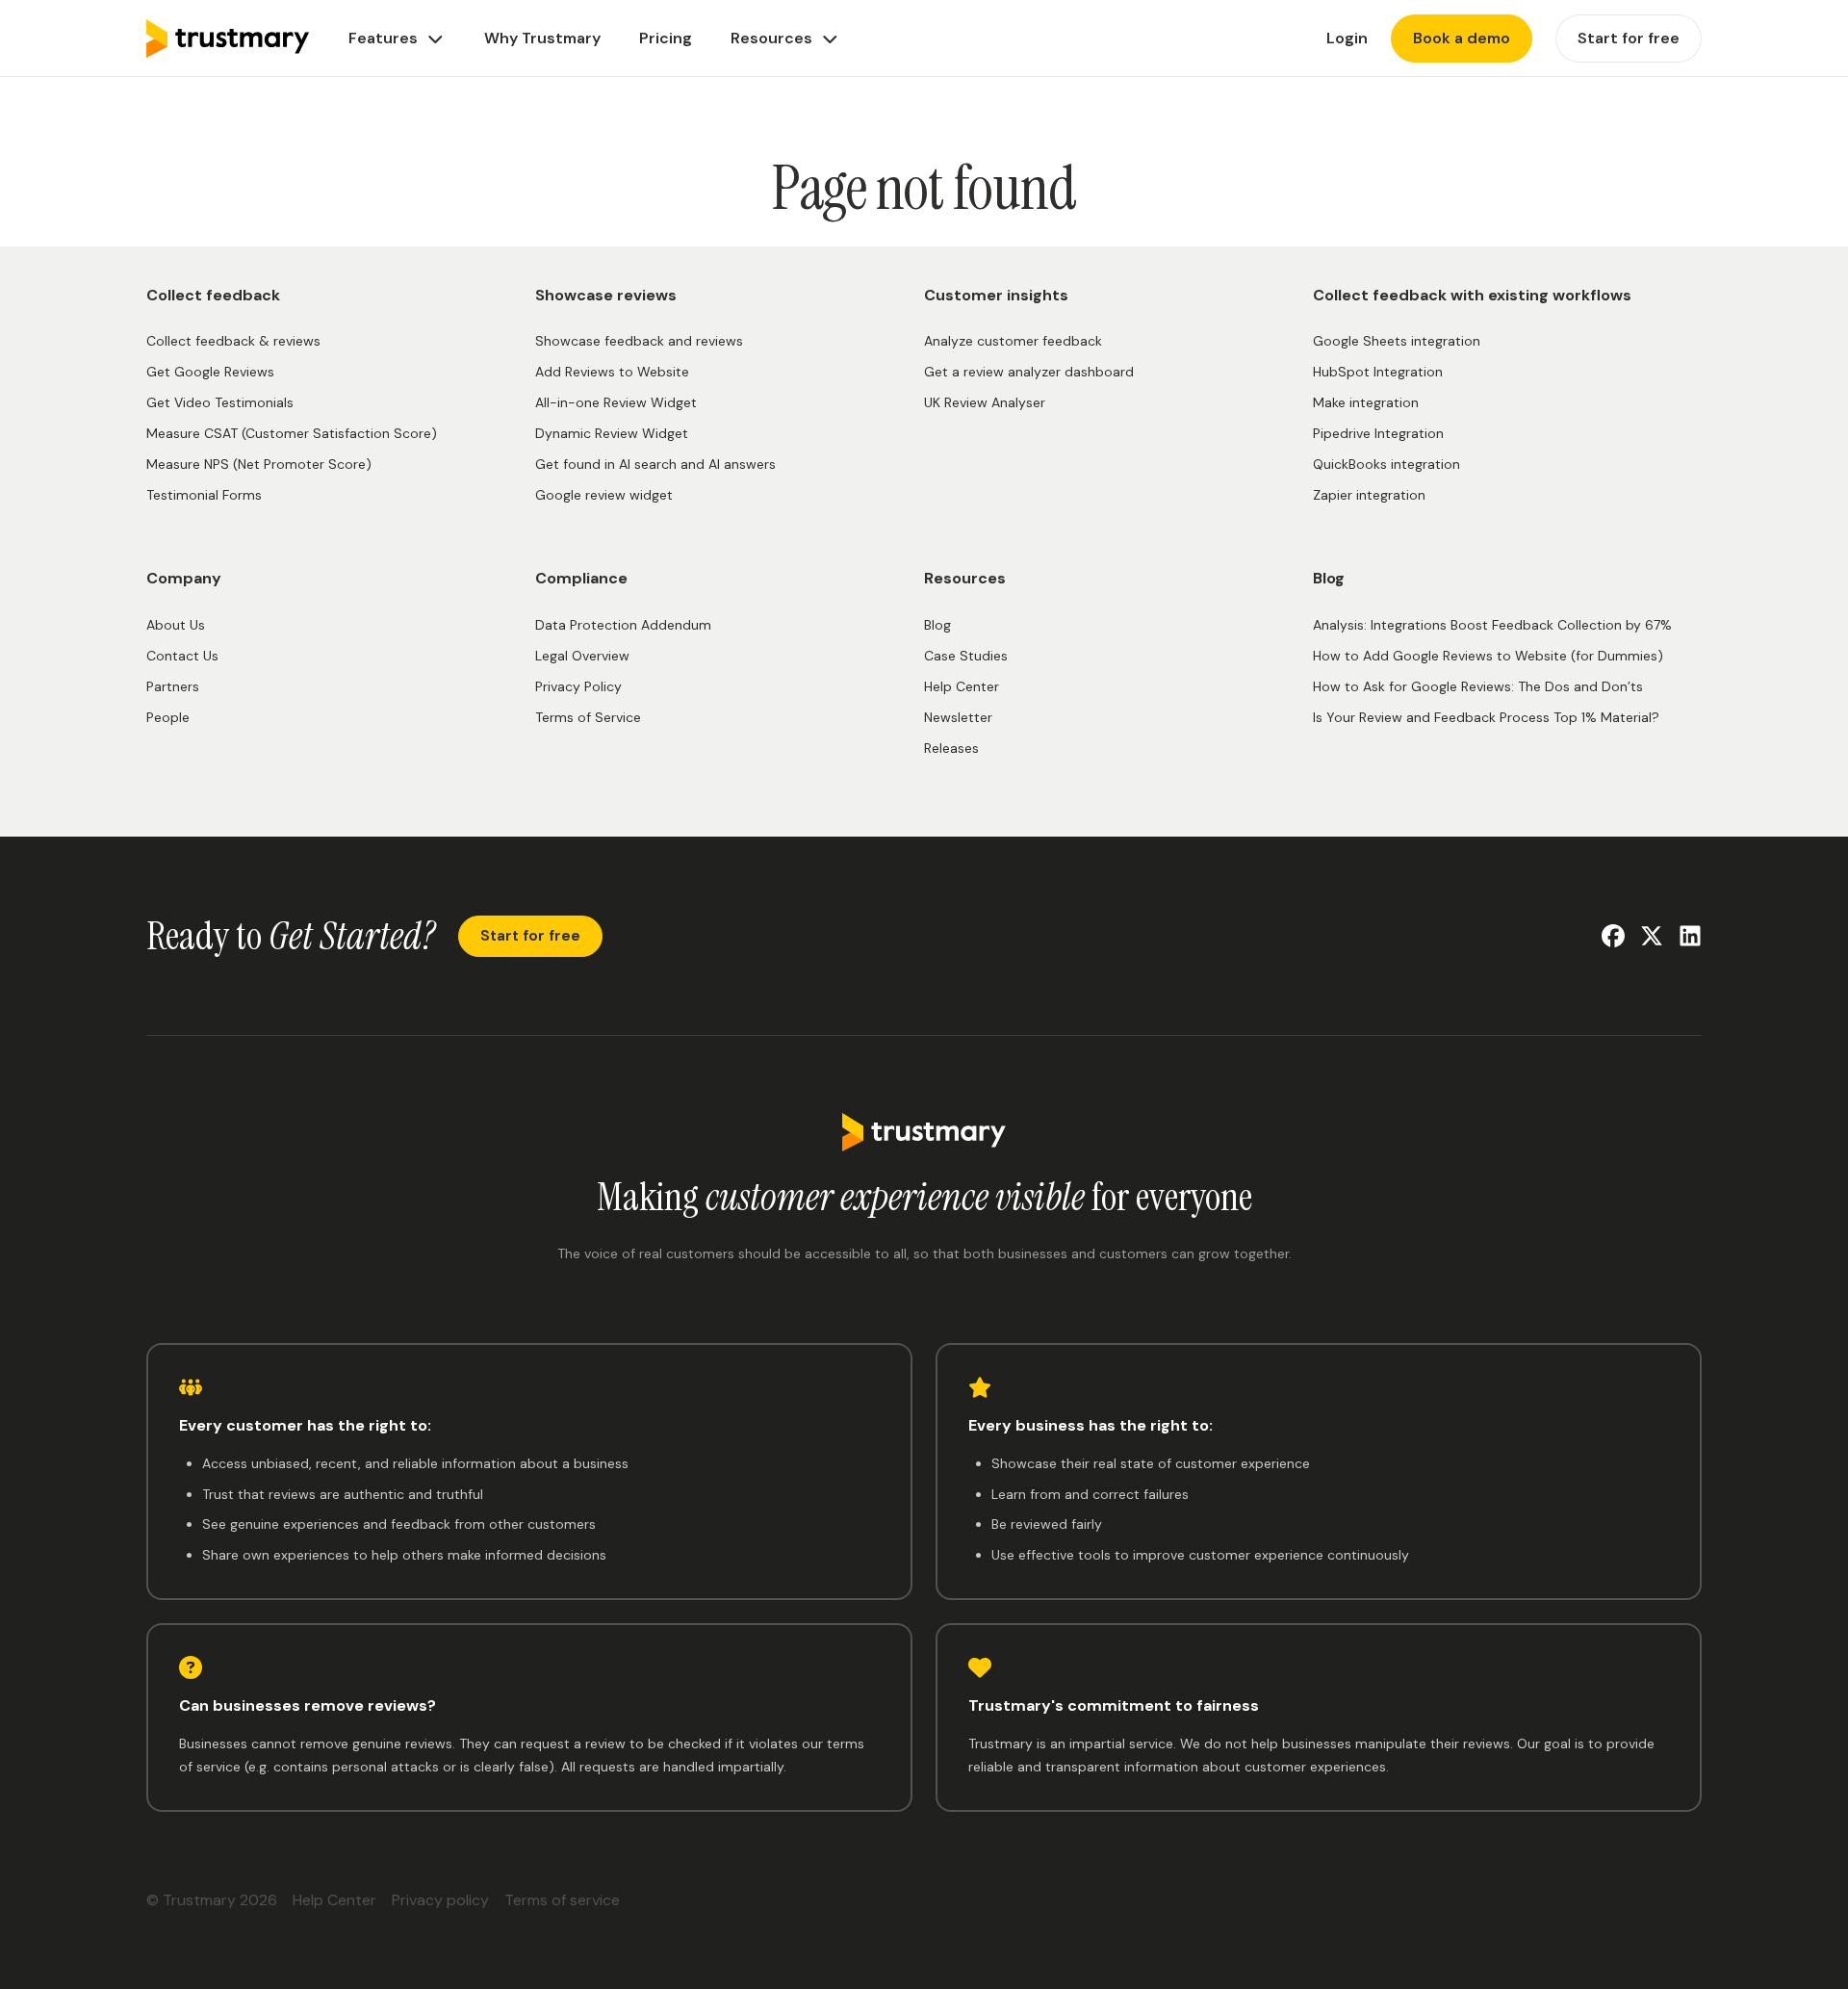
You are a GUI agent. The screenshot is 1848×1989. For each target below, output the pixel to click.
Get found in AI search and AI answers (655, 464)
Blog (937, 625)
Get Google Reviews (210, 372)
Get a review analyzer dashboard (1029, 372)
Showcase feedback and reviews (639, 341)
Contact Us (182, 656)
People (168, 717)
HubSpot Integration (1378, 372)
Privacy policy (440, 1900)
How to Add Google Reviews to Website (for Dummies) (1488, 656)
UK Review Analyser (985, 402)
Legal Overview (582, 656)
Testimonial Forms (204, 495)
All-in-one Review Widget (616, 402)
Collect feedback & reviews (233, 341)
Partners (173, 686)
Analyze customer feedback (1013, 341)
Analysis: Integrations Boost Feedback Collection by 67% (1492, 625)
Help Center (962, 686)
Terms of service (562, 1900)
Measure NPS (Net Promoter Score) (259, 464)
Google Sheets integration (1397, 341)
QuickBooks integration (1386, 464)
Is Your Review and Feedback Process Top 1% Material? (1486, 717)
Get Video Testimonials (220, 402)
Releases (951, 748)
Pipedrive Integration (1378, 433)
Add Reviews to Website (612, 372)
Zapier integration (1369, 495)
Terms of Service (588, 717)
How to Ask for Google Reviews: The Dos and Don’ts (1478, 686)
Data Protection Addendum (623, 625)
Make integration (1366, 402)
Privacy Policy (578, 686)
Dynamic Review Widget (612, 433)
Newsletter (958, 717)
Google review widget (604, 495)
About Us (176, 625)
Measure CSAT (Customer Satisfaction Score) (292, 433)
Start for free (530, 936)
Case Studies (966, 656)
